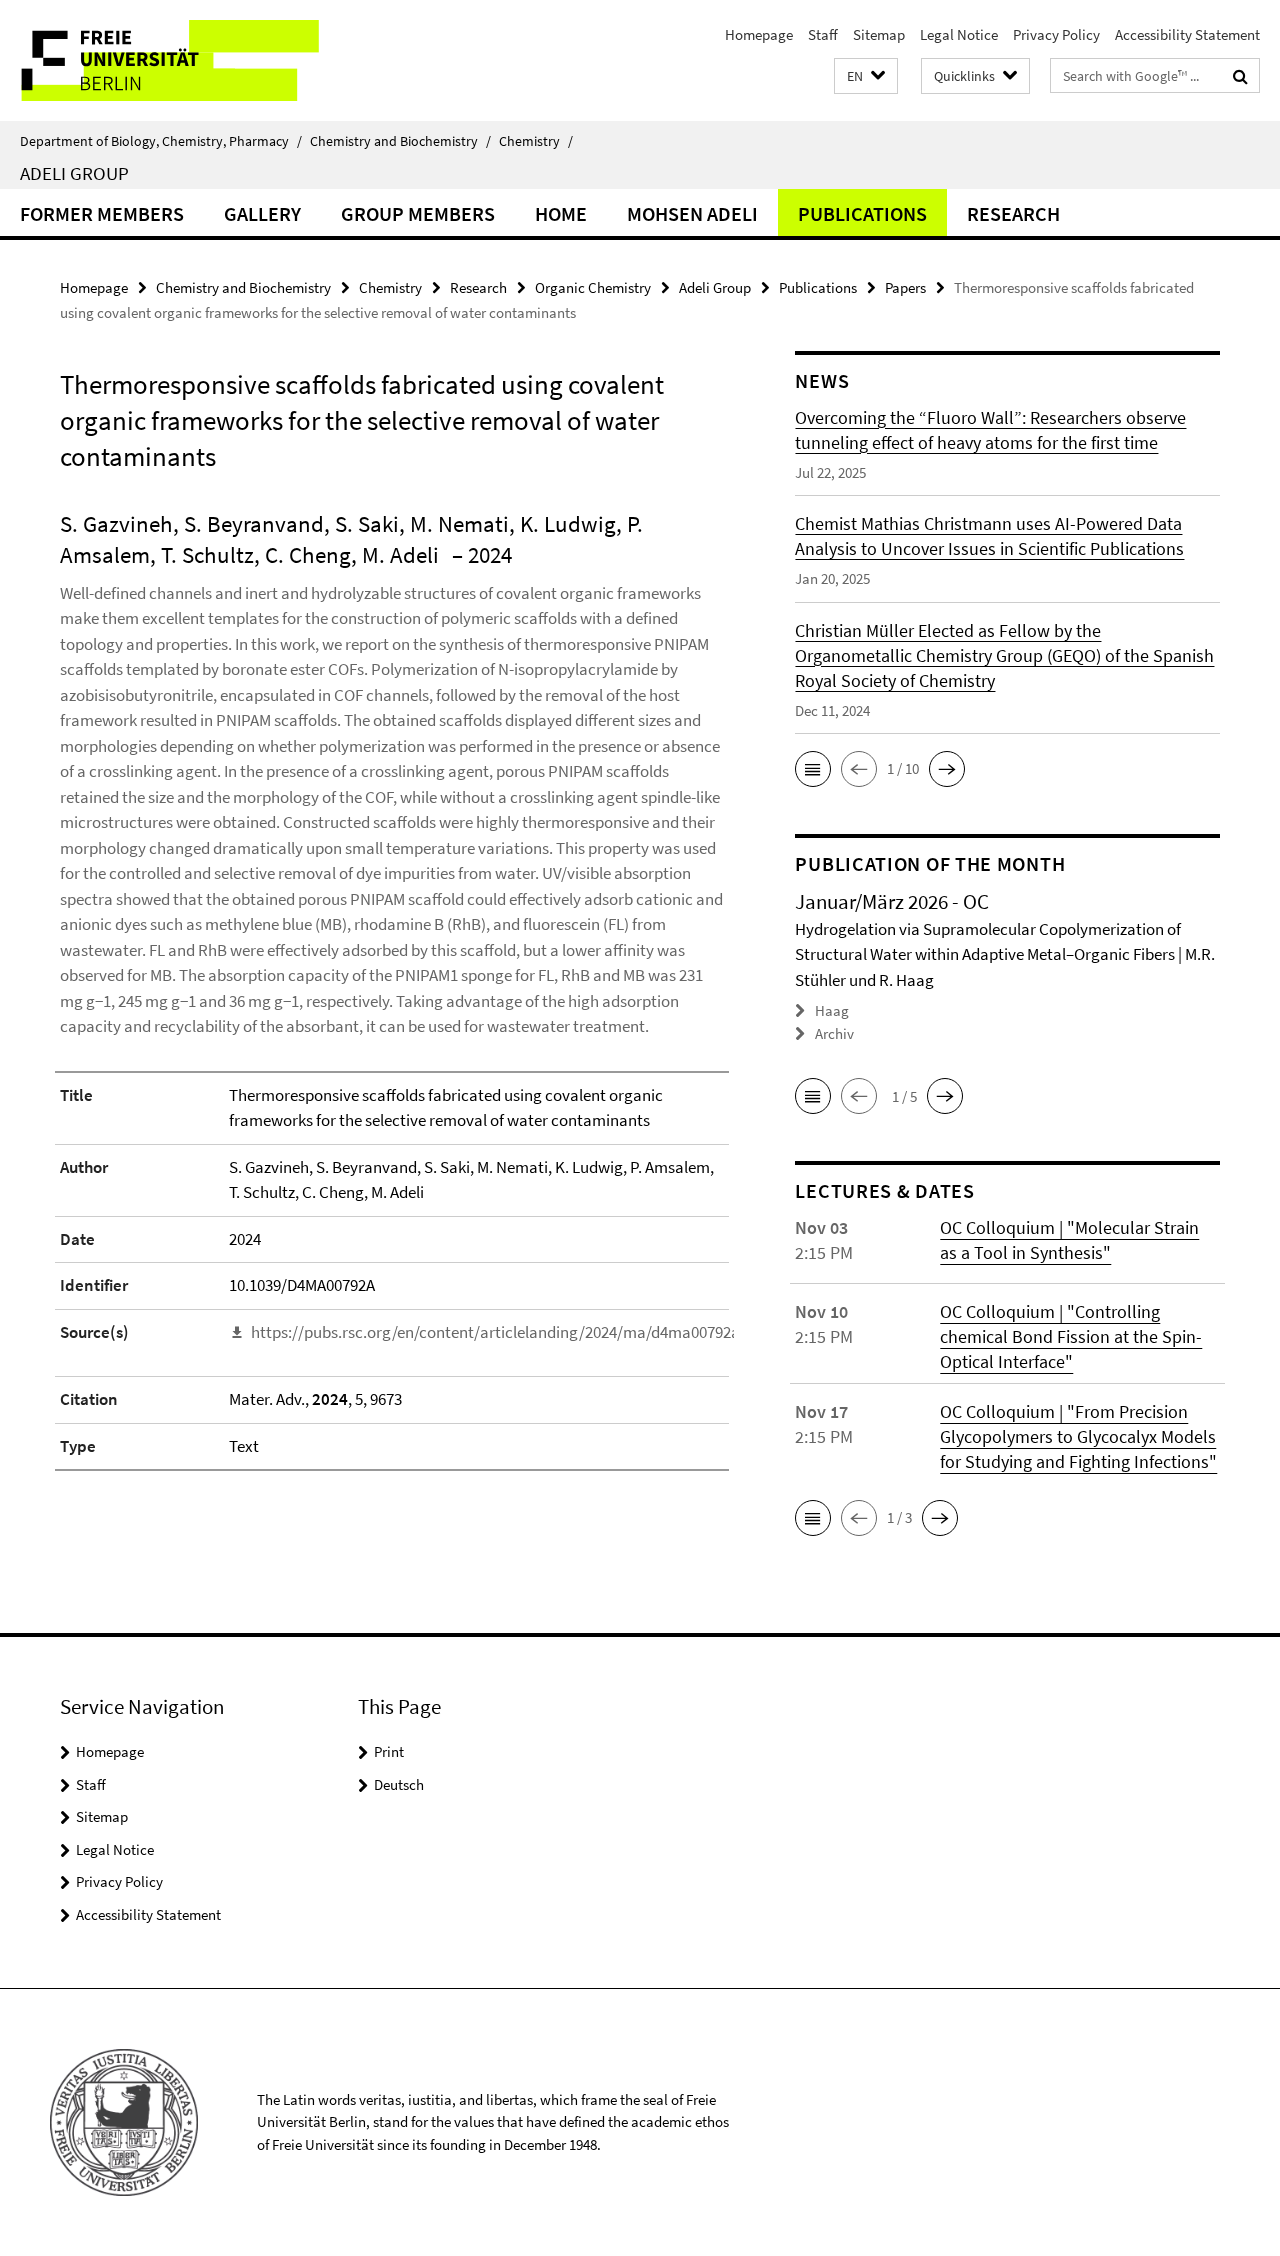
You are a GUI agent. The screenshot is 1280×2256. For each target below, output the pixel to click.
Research (1013, 213)
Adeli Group (74, 173)
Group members (418, 213)
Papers (905, 287)
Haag (832, 1010)
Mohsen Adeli (692, 213)
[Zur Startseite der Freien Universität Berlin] (167, 60)
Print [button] (389, 1751)
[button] (866, 76)
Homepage (759, 34)
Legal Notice (959, 34)
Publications (862, 213)
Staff (823, 34)
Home (561, 213)
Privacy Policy (1056, 34)
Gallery (262, 213)
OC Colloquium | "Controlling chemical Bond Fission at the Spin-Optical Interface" (1071, 1336)
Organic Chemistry (593, 287)
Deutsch (399, 1784)
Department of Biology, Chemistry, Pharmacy (161, 141)
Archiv (834, 1033)
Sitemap (879, 34)
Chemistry (536, 141)
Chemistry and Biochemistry (400, 141)
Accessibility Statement (1187, 34)
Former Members (102, 213)
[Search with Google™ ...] (1240, 76)
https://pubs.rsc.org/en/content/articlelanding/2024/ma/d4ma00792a (495, 1332)
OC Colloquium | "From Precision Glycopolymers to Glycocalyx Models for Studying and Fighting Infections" (1078, 1436)
